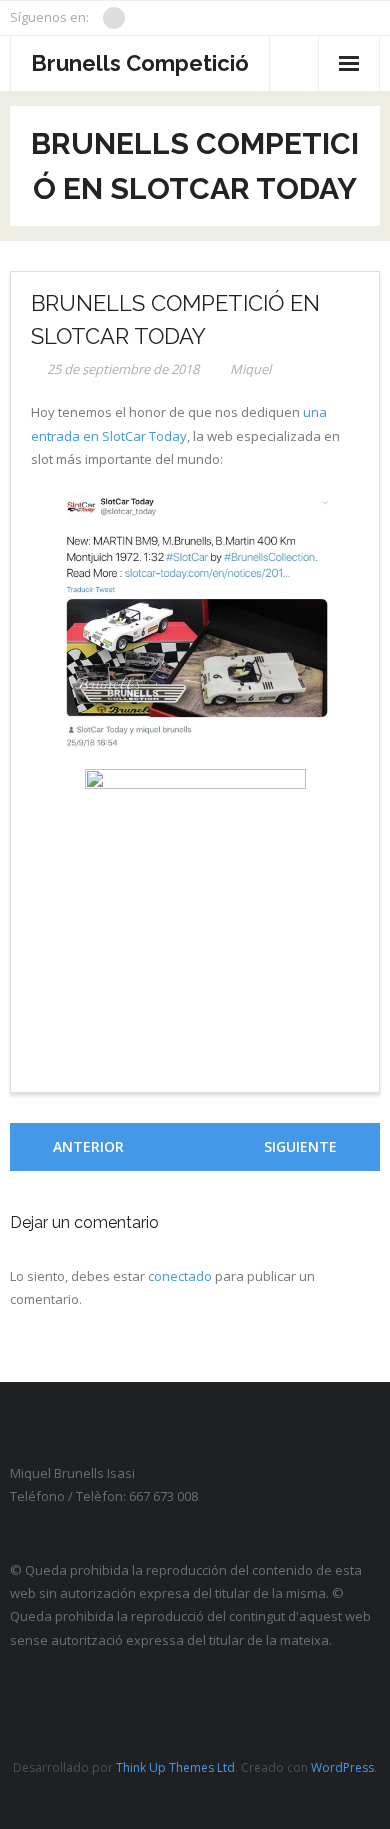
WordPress (342, 1767)
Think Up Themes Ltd (175, 1767)
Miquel (250, 369)
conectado (180, 1276)
